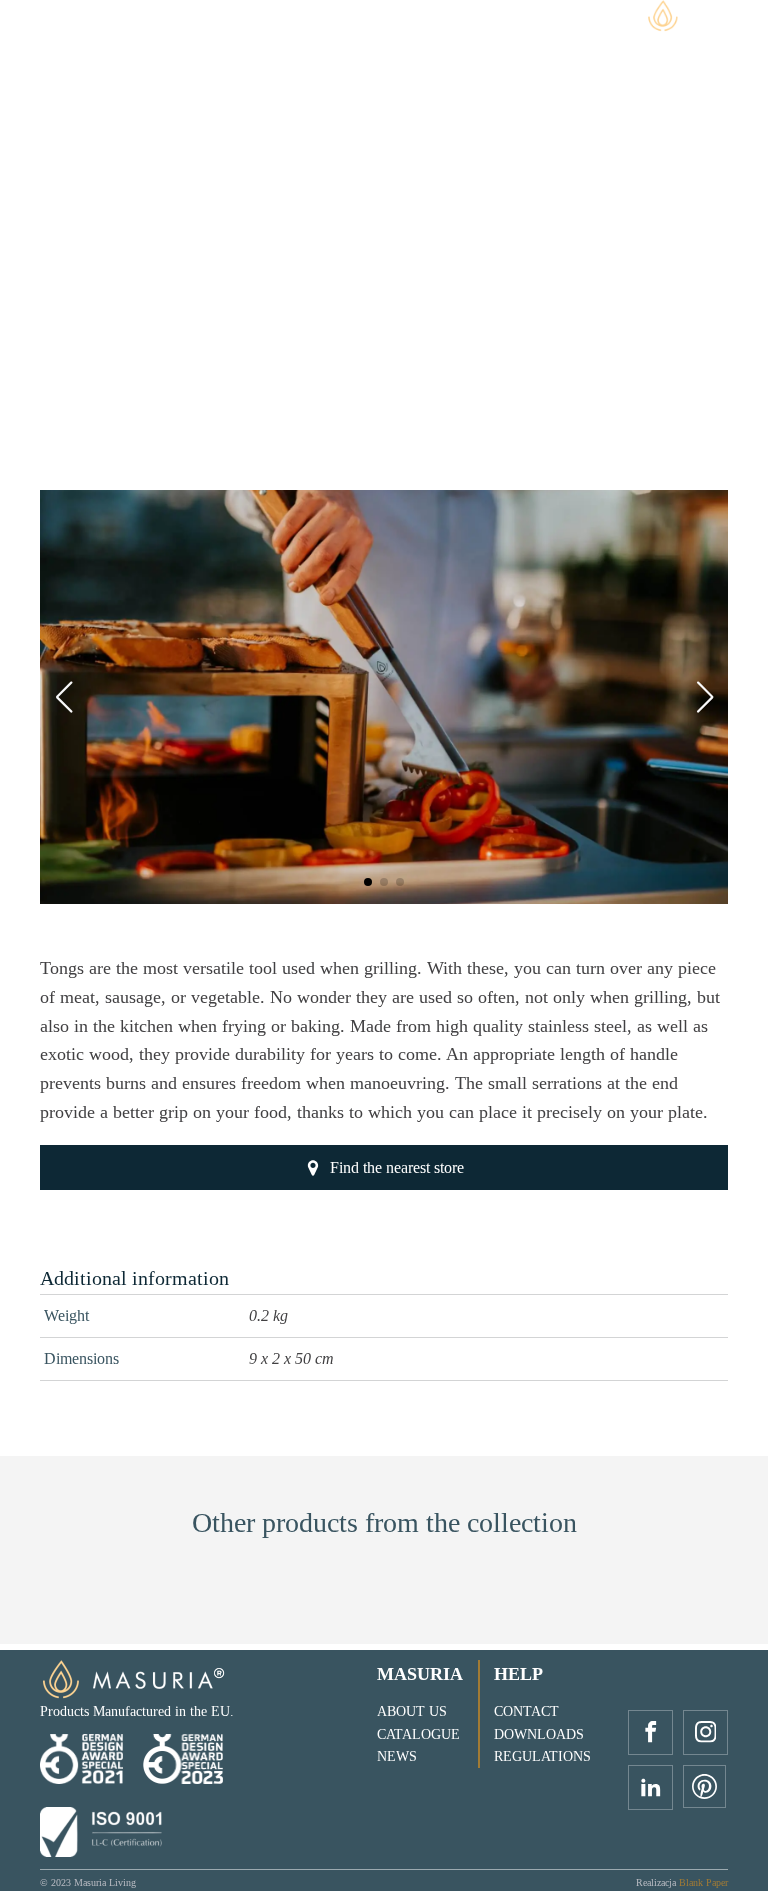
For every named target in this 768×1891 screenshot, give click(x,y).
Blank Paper (703, 1882)
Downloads (539, 1734)
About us (412, 1711)
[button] (368, 882)
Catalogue (418, 1734)
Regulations (542, 1756)
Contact (526, 1711)
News (397, 1756)
